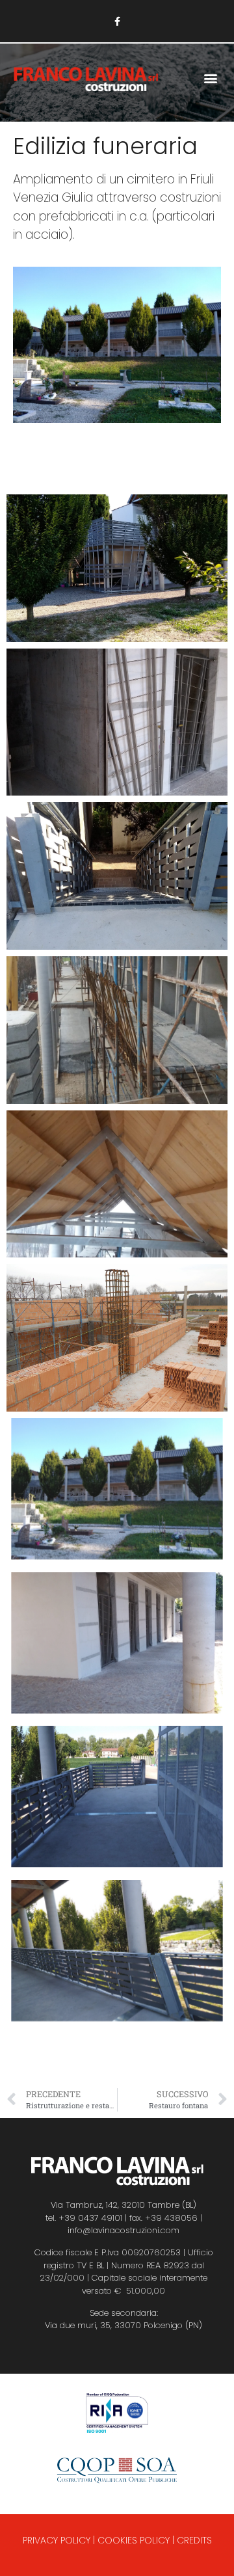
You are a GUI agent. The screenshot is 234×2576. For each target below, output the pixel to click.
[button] (210, 78)
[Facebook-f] (117, 21)
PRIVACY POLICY (57, 2540)
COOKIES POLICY (134, 2540)
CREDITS (194, 2540)
